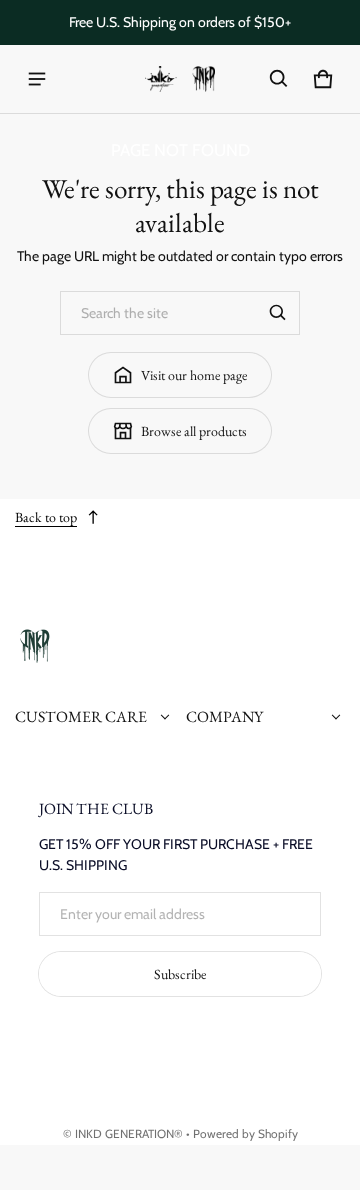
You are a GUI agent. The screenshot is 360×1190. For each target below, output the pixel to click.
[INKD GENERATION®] (180, 79)
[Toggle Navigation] (37, 79)
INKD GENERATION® (129, 1134)
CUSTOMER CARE (81, 716)
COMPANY (224, 716)
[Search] (278, 313)
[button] (279, 79)
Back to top (46, 517)
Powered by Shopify (245, 1134)
